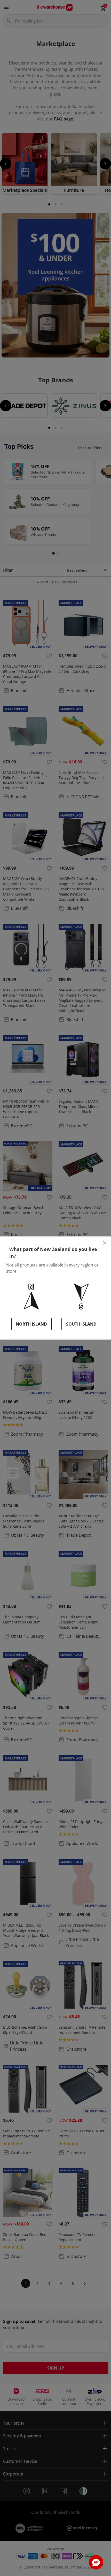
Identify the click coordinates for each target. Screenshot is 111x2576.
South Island (81, 1324)
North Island (31, 1324)
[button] (96, 2562)
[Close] (105, 1243)
